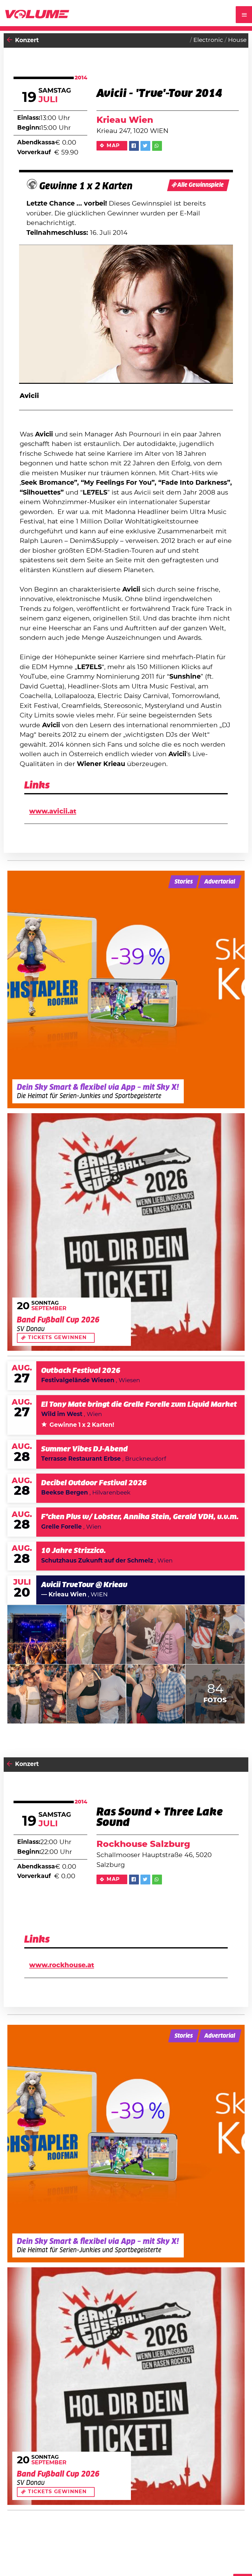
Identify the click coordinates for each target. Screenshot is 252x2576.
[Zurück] (10, 40)
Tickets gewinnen (57, 1338)
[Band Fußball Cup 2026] (126, 1232)
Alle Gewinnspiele (201, 185)
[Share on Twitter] (145, 146)
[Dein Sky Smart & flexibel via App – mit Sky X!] (126, 989)
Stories (184, 882)
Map (113, 146)
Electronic (208, 40)
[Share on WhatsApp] (157, 146)
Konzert (27, 40)
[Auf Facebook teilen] (134, 146)
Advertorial (220, 882)
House (237, 40)
